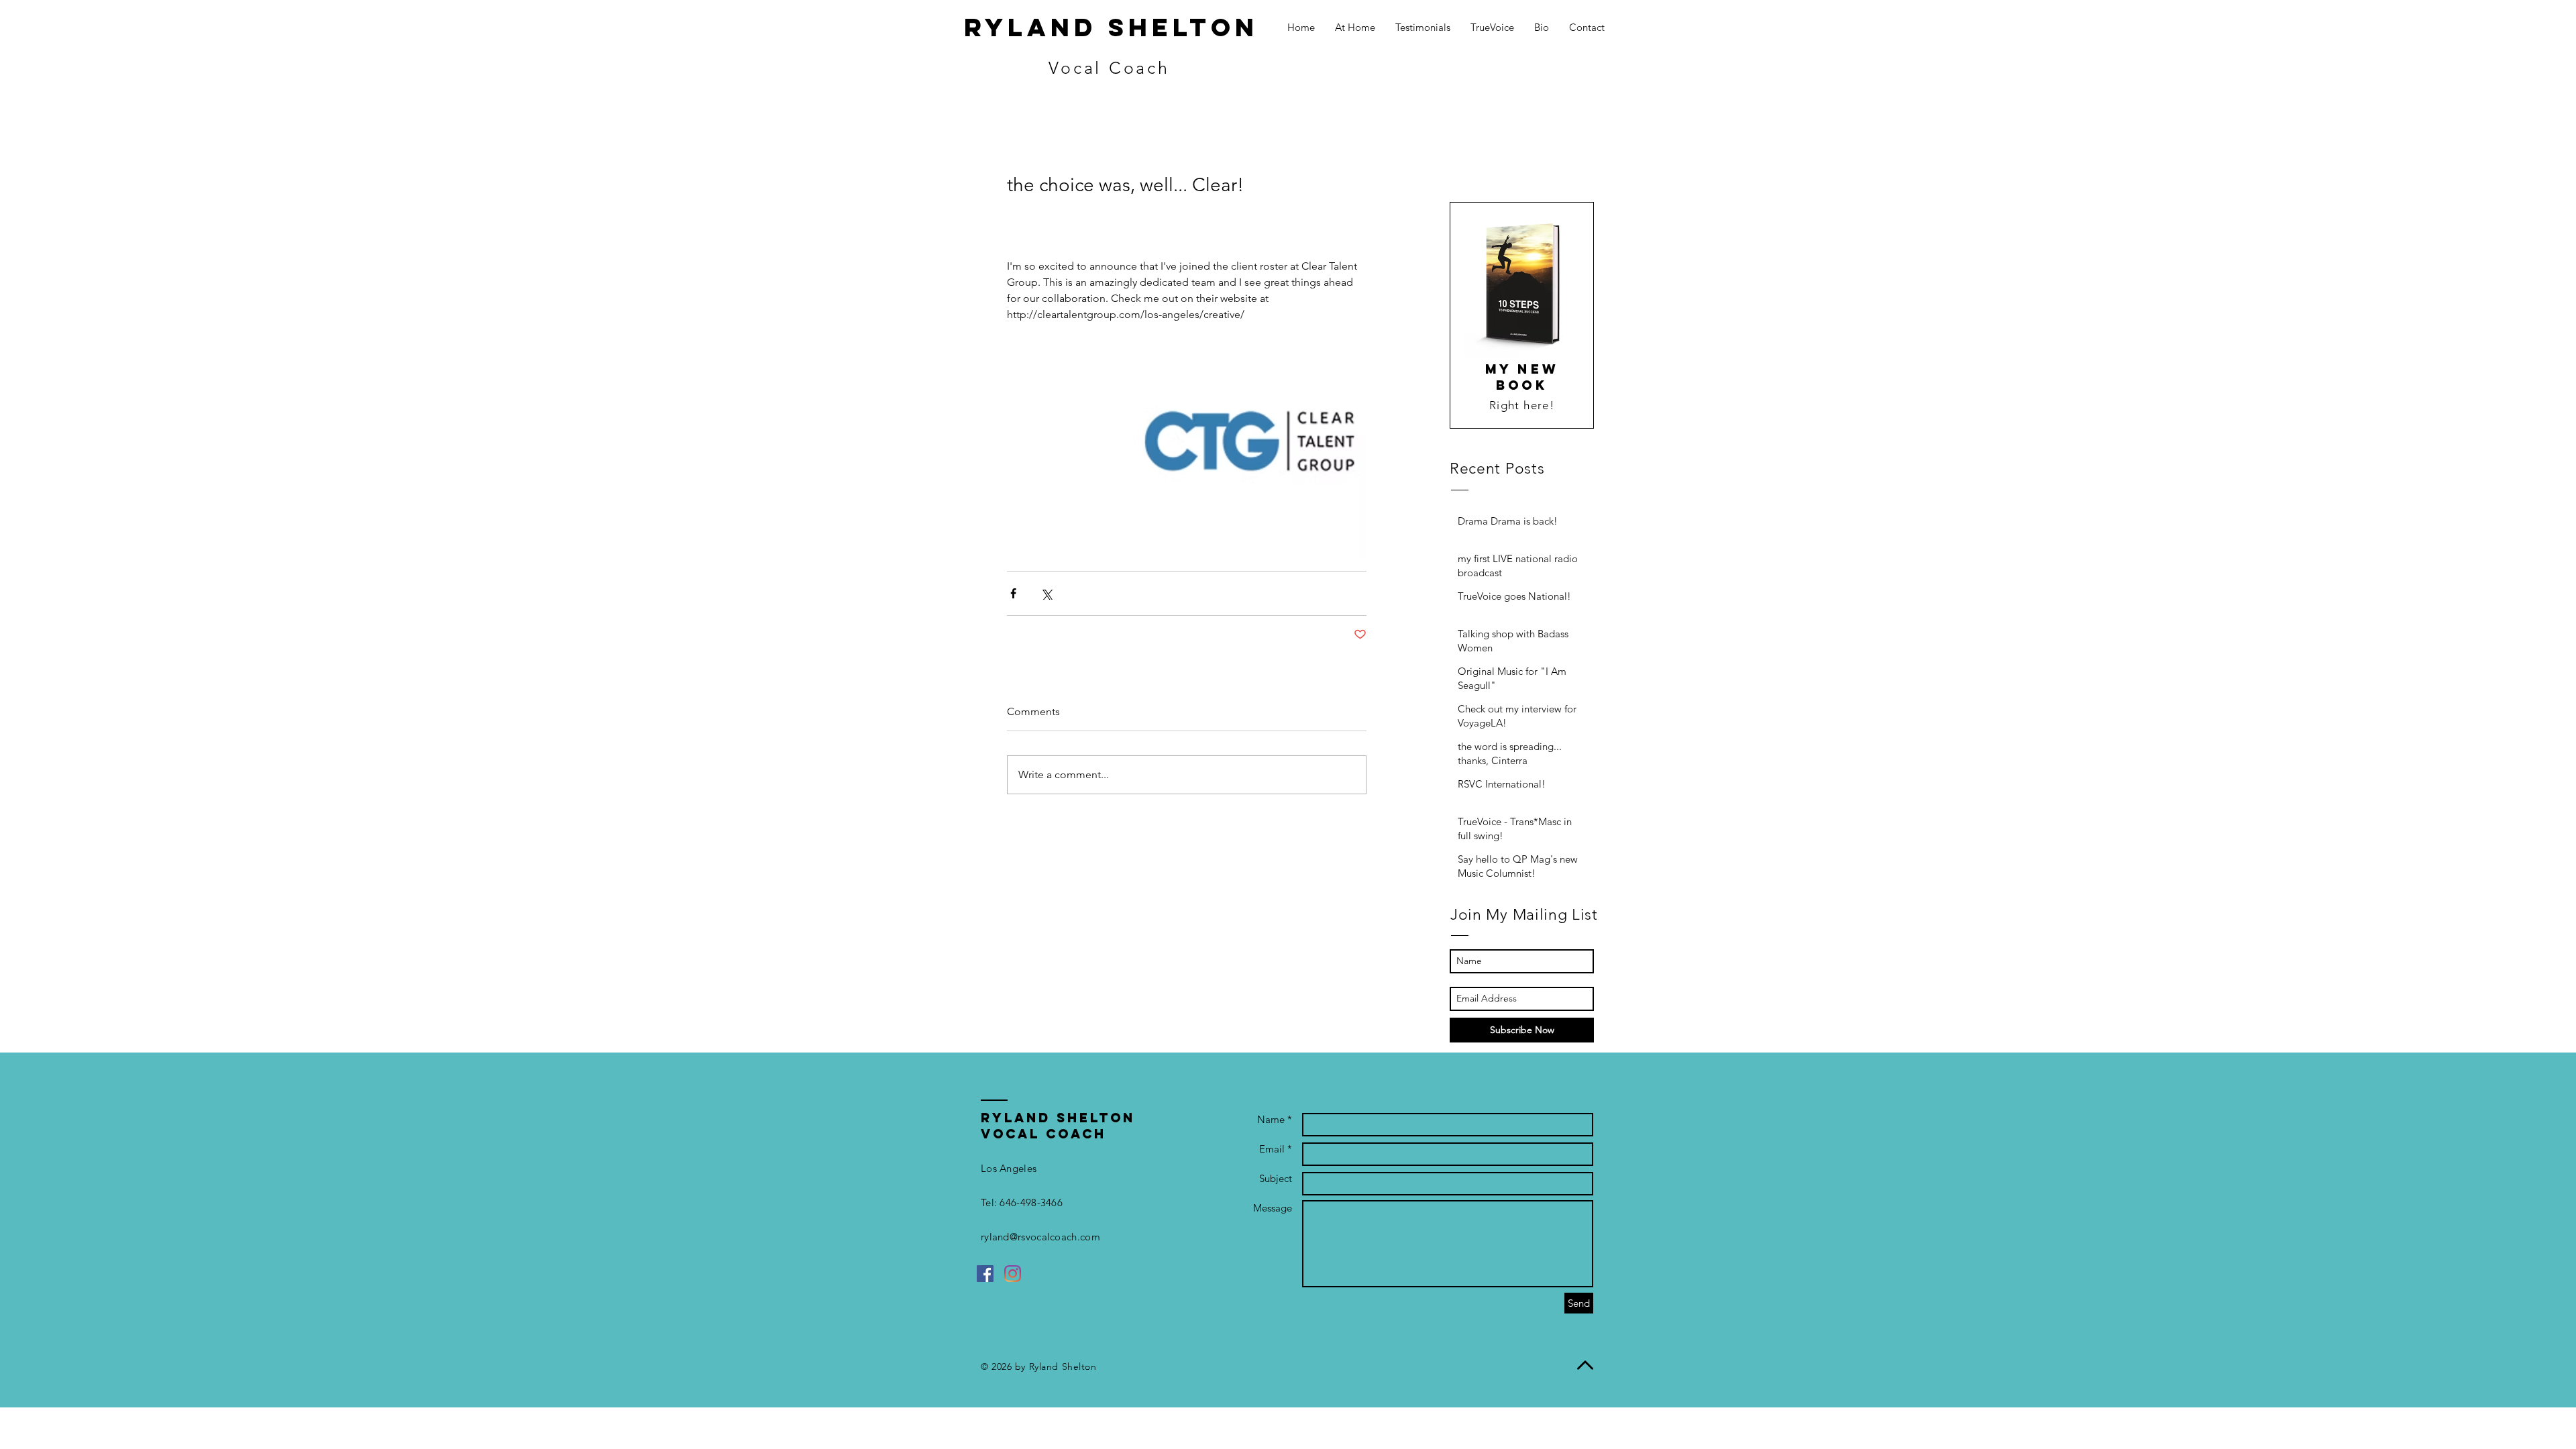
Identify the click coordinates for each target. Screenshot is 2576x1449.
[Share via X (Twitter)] (1046, 593)
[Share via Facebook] (1013, 593)
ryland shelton (1111, 27)
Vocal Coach (1109, 68)
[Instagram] (1013, 1274)
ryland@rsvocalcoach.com (1040, 1237)
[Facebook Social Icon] (985, 1274)
